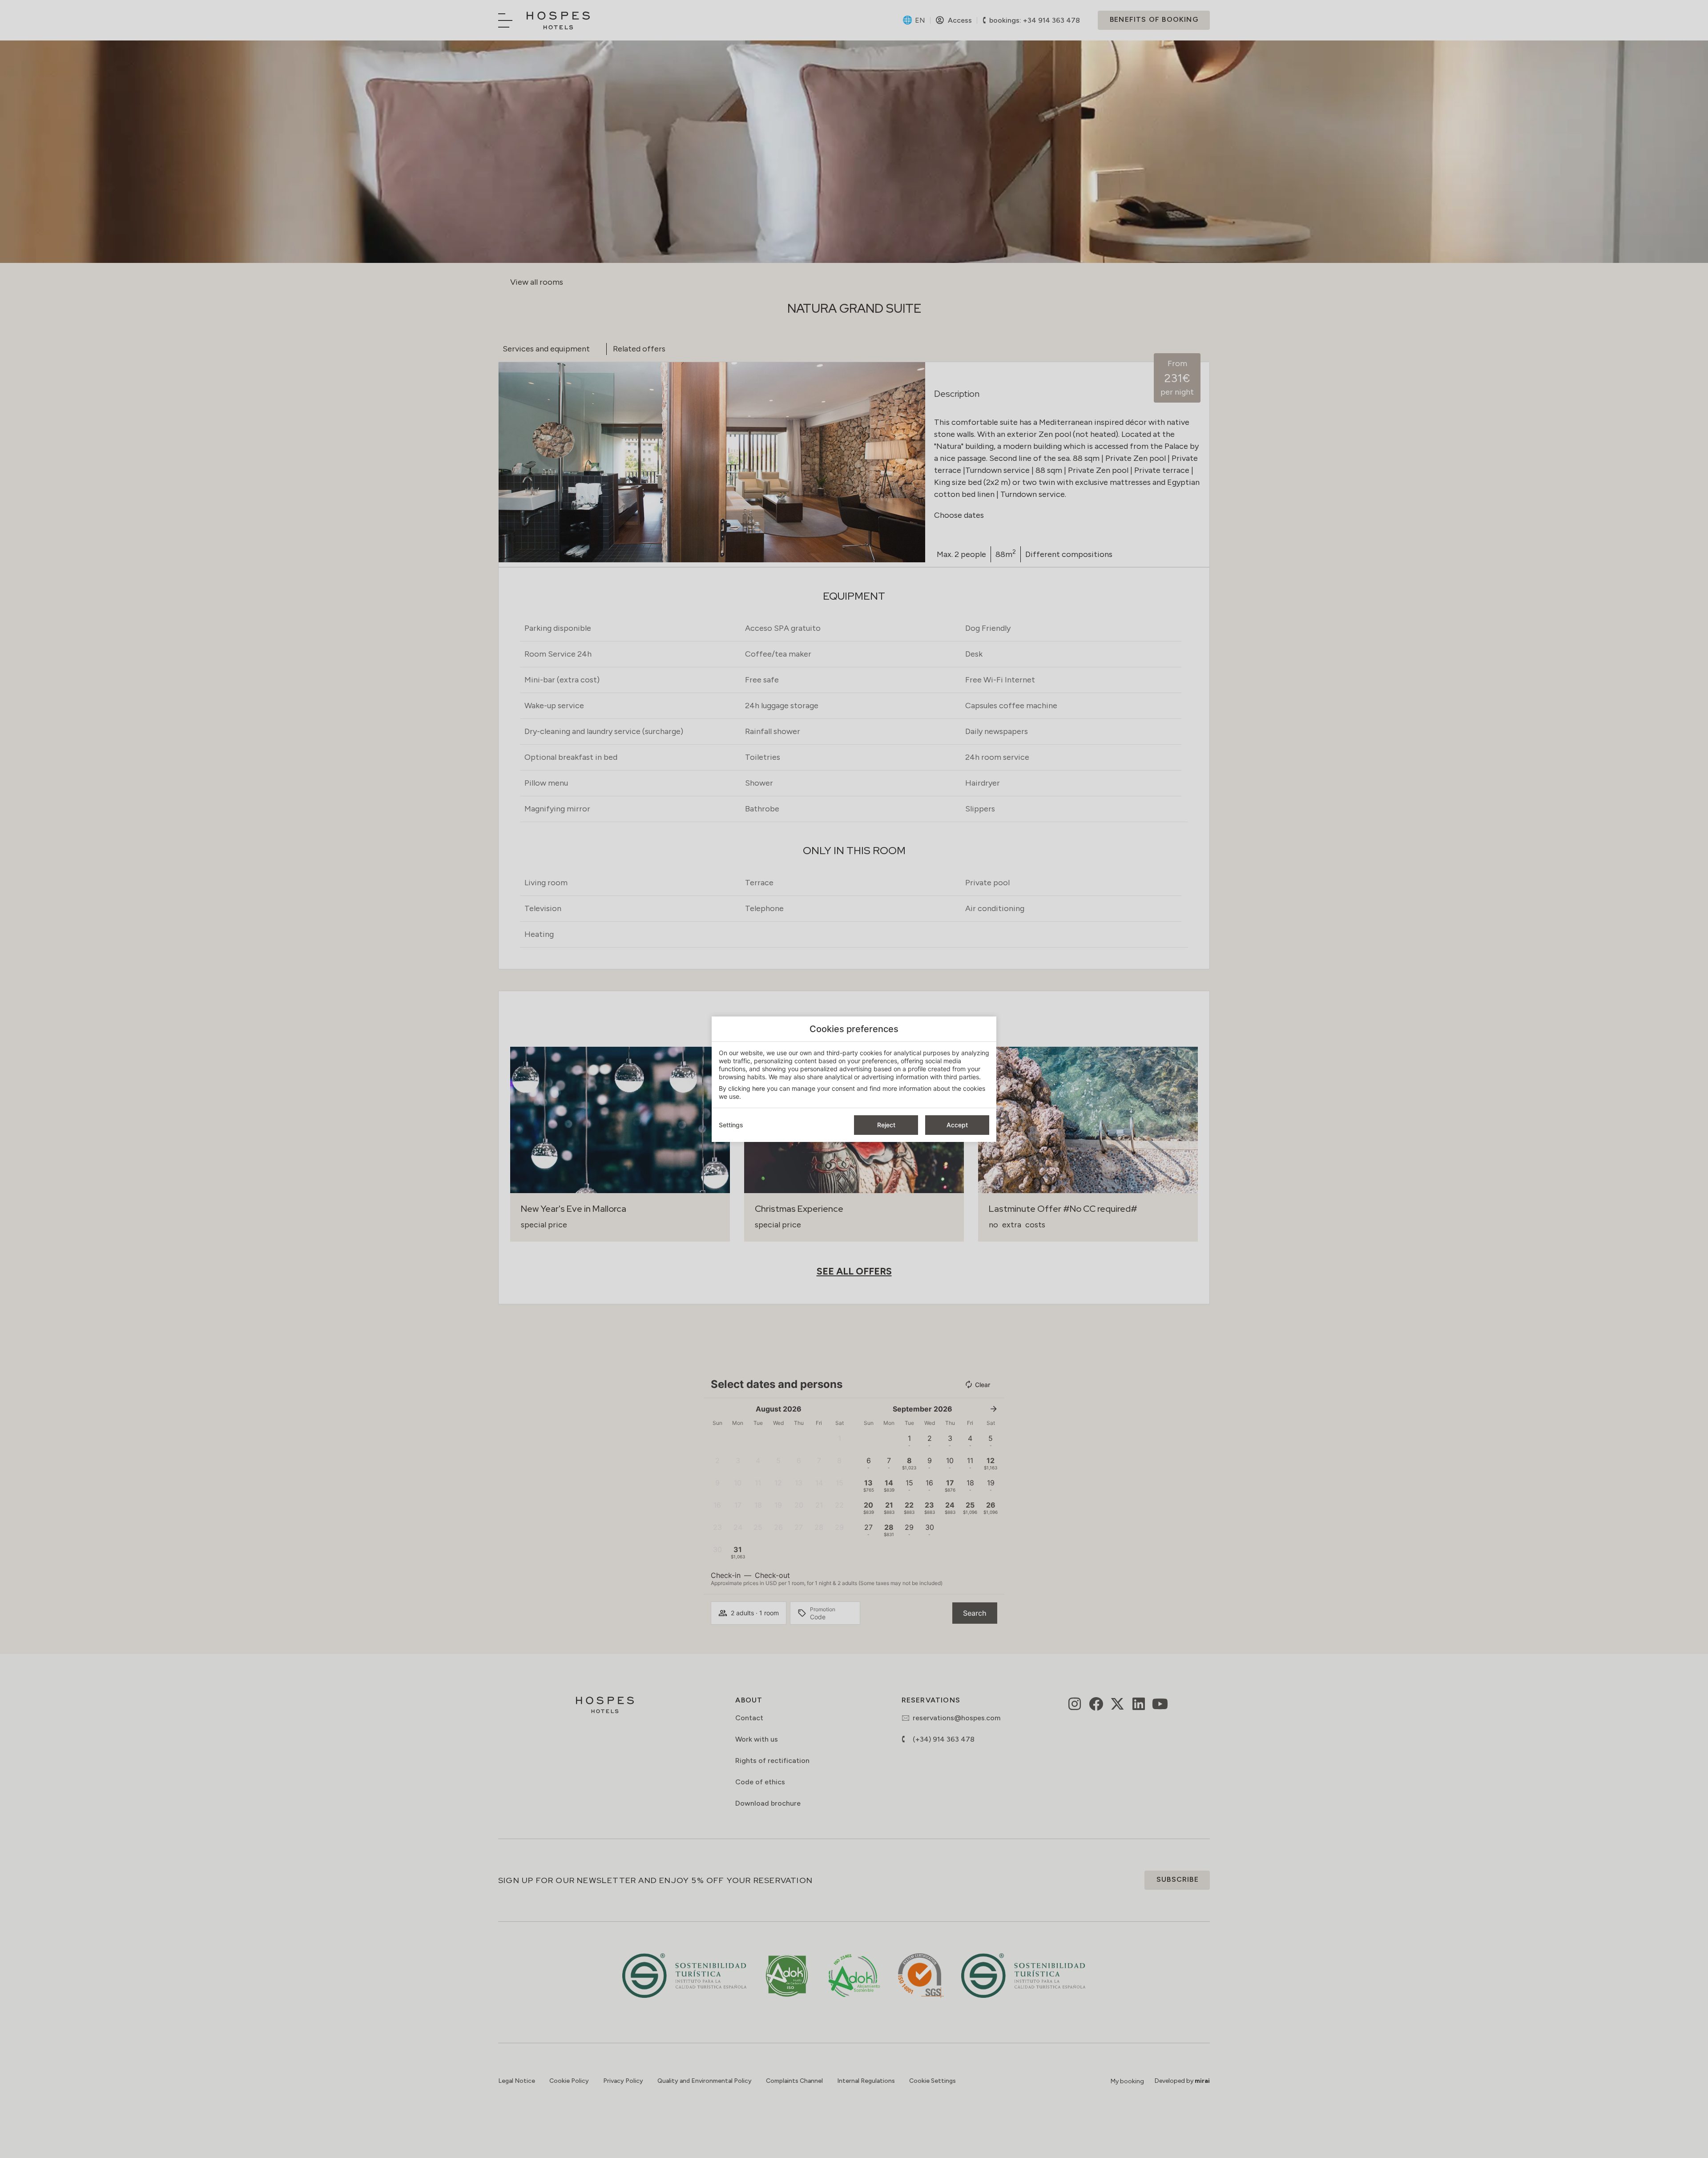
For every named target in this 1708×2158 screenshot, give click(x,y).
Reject (886, 1125)
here (759, 1088)
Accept (957, 1125)
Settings (731, 1125)
